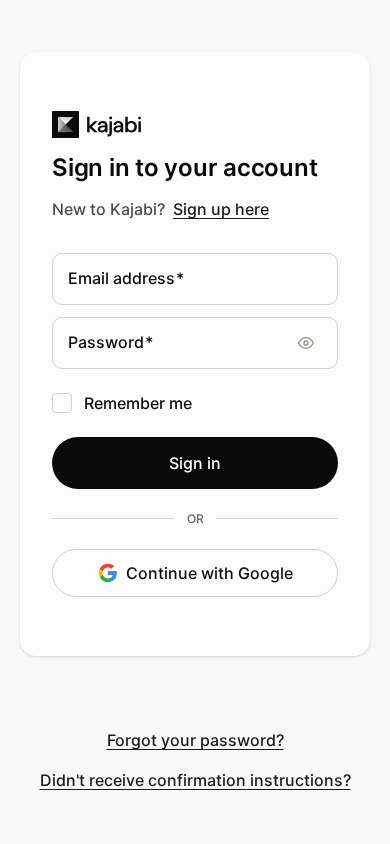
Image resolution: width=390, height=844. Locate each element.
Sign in (195, 463)
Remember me (138, 403)
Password (110, 343)
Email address (126, 279)
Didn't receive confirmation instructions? (195, 780)
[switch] (316, 343)
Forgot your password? (195, 740)
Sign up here (221, 209)
